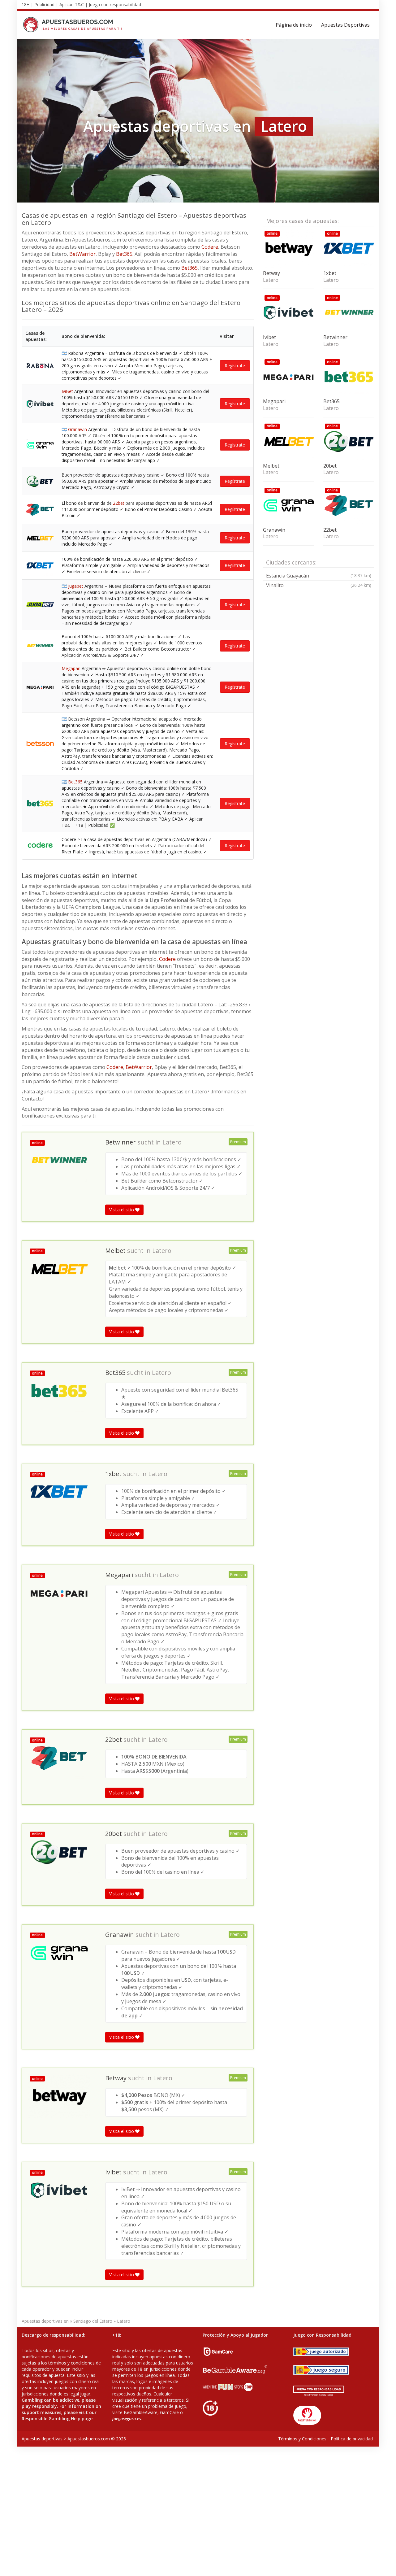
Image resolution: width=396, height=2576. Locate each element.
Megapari (71, 668)
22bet (119, 503)
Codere (210, 247)
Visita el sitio (122, 1210)
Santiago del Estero (93, 2321)
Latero (172, 1142)
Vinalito (319, 585)
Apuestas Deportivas (345, 25)
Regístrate (235, 366)
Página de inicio (294, 25)
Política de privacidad (352, 2439)
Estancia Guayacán (319, 576)
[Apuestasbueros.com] (74, 25)
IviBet (67, 391)
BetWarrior (82, 254)
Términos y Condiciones (302, 2439)
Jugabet (76, 586)
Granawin (77, 429)
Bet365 (124, 254)
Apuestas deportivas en (45, 2321)
